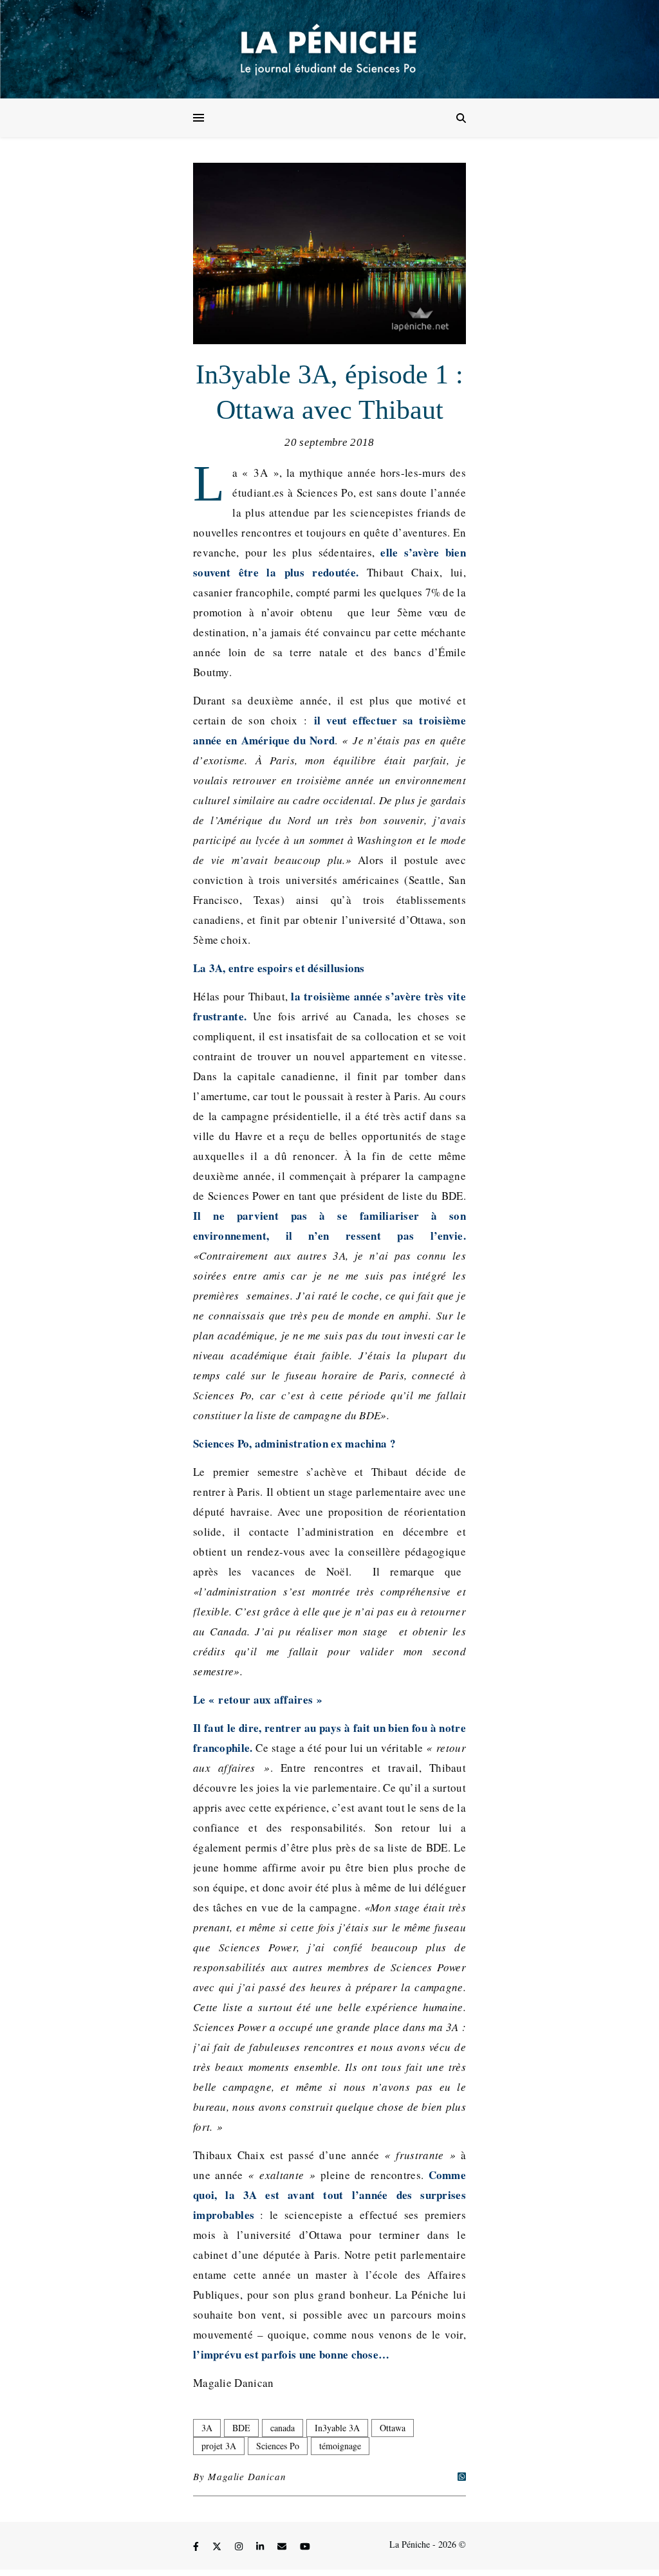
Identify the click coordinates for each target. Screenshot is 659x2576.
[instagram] (240, 2546)
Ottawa (393, 2428)
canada (283, 2428)
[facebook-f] (197, 2546)
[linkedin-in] (261, 2546)
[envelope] (283, 2546)
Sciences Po (278, 2446)
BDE (241, 2428)
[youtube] (305, 2546)
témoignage (340, 2446)
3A (207, 2428)
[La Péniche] (329, 49)
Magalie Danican (247, 2476)
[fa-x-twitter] (218, 2546)
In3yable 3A (337, 2428)
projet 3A (219, 2446)
